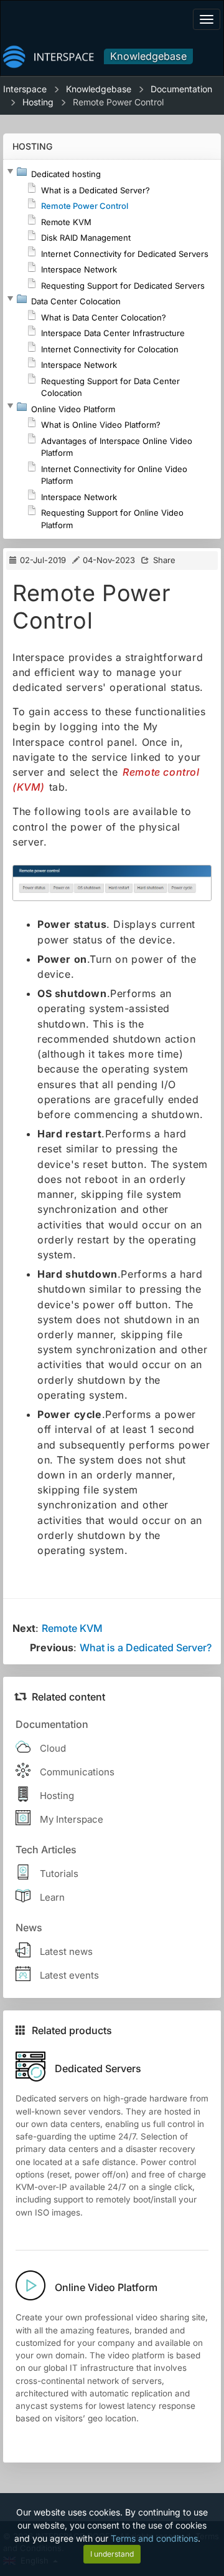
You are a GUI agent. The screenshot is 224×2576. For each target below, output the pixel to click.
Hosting (38, 102)
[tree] (112, 349)
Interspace (25, 89)
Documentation (181, 89)
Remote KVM (72, 1628)
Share (164, 560)
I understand (112, 2554)
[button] (10, 171)
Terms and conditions (154, 2538)
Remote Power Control (118, 102)
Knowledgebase (148, 56)
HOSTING (32, 146)
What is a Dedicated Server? (146, 1647)
